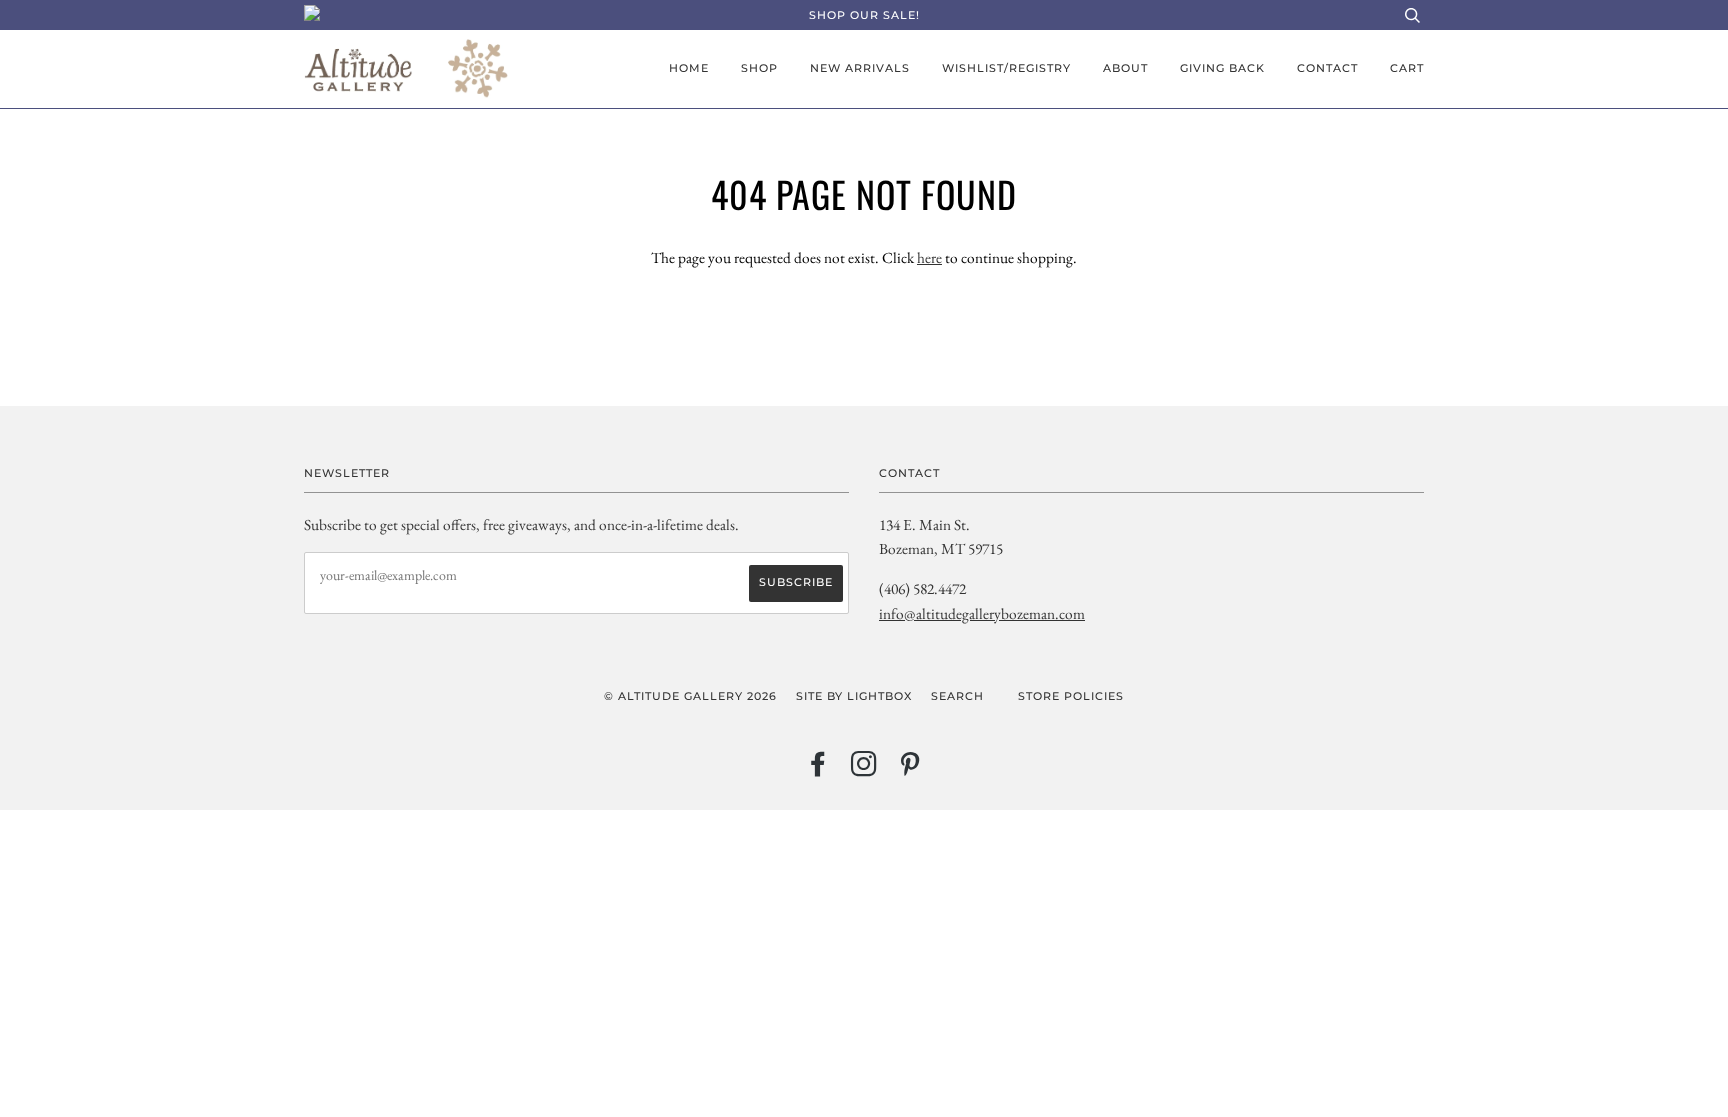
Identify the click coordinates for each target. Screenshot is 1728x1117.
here (929, 257)
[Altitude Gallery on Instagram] (864, 770)
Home (689, 68)
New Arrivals (860, 68)
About (1125, 68)
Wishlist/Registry (1006, 68)
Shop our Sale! (864, 15)
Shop (759, 68)
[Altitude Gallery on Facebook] (818, 770)
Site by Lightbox (854, 696)
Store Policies (1071, 696)
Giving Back (1222, 68)
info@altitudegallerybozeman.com (982, 613)
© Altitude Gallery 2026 (690, 696)
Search (957, 696)
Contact (1327, 68)
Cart (1407, 68)
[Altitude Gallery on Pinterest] (910, 770)
